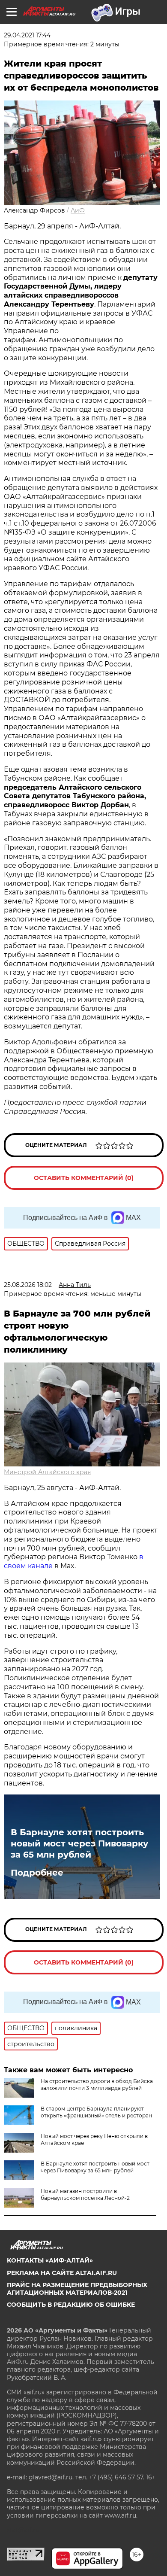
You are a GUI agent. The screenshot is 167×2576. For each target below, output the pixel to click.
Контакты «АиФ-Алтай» (50, 2260)
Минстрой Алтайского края (47, 1472)
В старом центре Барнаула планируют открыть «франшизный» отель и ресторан (96, 2112)
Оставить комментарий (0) (84, 1178)
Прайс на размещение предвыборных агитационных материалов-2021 (77, 2289)
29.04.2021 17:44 (27, 35)
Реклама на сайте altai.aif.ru (62, 2273)
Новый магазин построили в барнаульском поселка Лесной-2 (85, 2194)
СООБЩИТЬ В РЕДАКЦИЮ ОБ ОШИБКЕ (71, 2305)
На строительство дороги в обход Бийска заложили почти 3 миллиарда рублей (97, 2085)
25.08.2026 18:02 (28, 1285)
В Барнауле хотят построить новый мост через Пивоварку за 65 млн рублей (79, 1843)
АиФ (78, 210)
